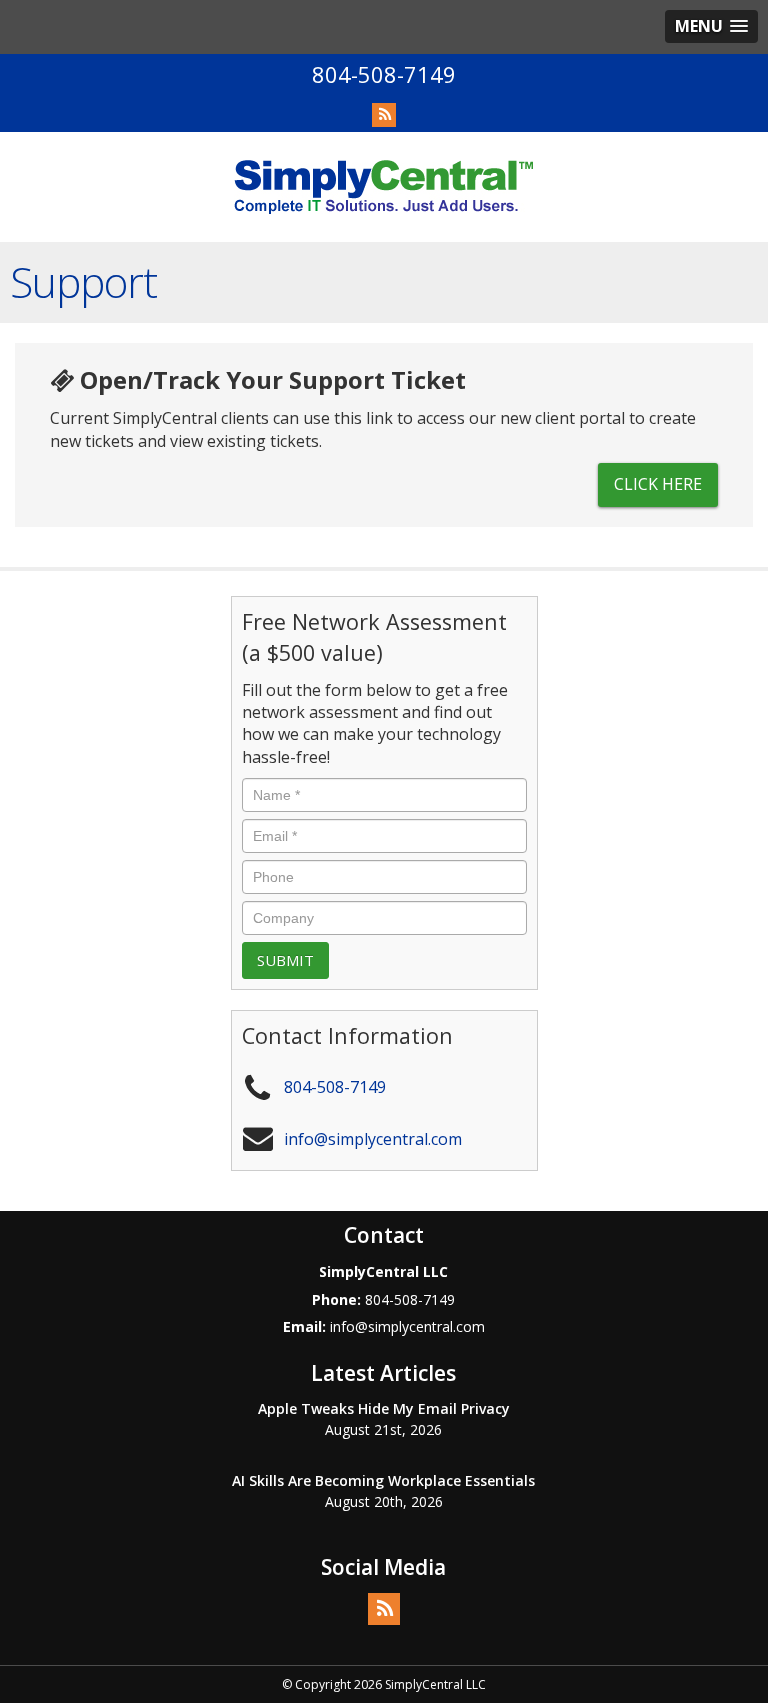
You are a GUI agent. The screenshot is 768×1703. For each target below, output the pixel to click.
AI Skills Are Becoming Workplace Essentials (383, 1480)
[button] (711, 26)
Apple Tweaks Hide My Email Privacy (384, 1408)
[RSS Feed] (384, 115)
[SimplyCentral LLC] (384, 186)
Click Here (658, 484)
